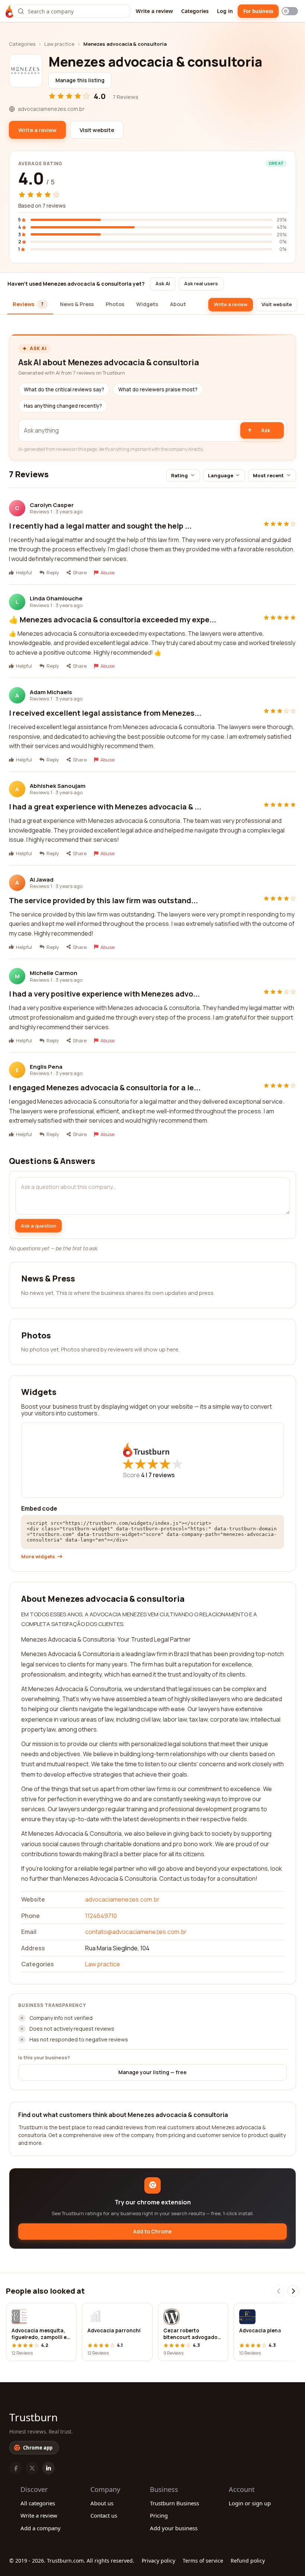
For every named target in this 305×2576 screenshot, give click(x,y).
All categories (38, 2503)
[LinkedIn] (48, 2468)
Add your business (174, 2528)
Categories (195, 11)
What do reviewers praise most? (158, 389)
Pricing (159, 2515)
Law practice (59, 44)
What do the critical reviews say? (64, 389)
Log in (225, 11)
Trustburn (33, 2417)
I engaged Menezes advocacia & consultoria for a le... (105, 1087)
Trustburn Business (174, 2503)
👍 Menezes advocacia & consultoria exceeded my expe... (113, 620)
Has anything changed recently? (63, 406)
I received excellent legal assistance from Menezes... (105, 713)
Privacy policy (158, 2561)
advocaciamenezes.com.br (122, 1899)
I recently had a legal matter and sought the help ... (100, 526)
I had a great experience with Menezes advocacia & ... (105, 807)
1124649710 (101, 1916)
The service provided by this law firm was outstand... (103, 900)
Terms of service (203, 2561)
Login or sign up (250, 2503)
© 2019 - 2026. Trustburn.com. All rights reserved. (72, 2561)
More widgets (38, 1557)
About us (102, 2503)
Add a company (41, 2528)
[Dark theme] (290, 11)
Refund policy (248, 2561)
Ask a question (38, 1226)
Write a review (154, 11)
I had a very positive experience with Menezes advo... (104, 994)
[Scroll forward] (293, 2291)
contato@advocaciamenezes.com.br (136, 1932)
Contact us (104, 2515)
